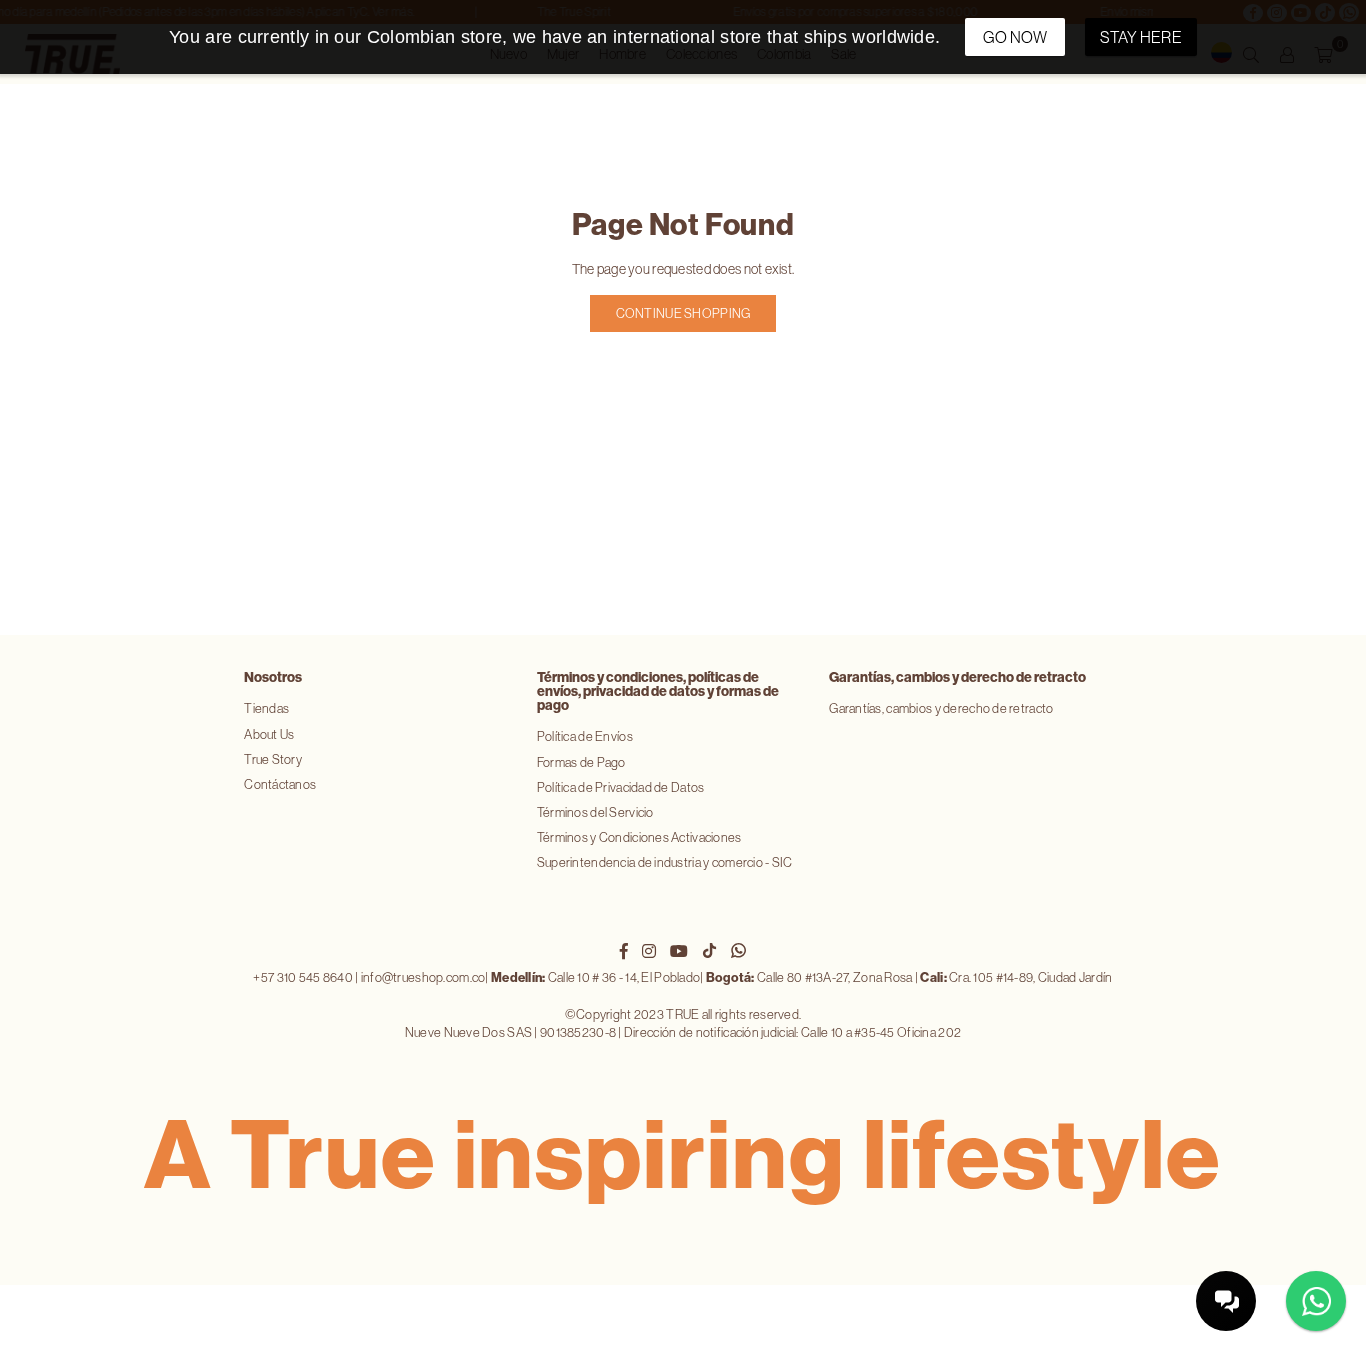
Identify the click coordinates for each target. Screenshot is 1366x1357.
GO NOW (1015, 37)
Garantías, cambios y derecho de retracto (941, 708)
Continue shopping (683, 313)
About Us (269, 734)
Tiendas (266, 708)
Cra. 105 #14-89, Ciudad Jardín (1016, 977)
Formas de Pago (581, 762)
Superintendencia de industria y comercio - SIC (665, 862)
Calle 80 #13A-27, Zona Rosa (809, 977)
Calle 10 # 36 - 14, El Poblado (595, 977)
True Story (273, 759)
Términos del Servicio (595, 812)
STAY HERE (1141, 37)
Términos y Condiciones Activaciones (639, 837)
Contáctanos (280, 784)
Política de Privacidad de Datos (621, 787)
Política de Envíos (585, 736)
